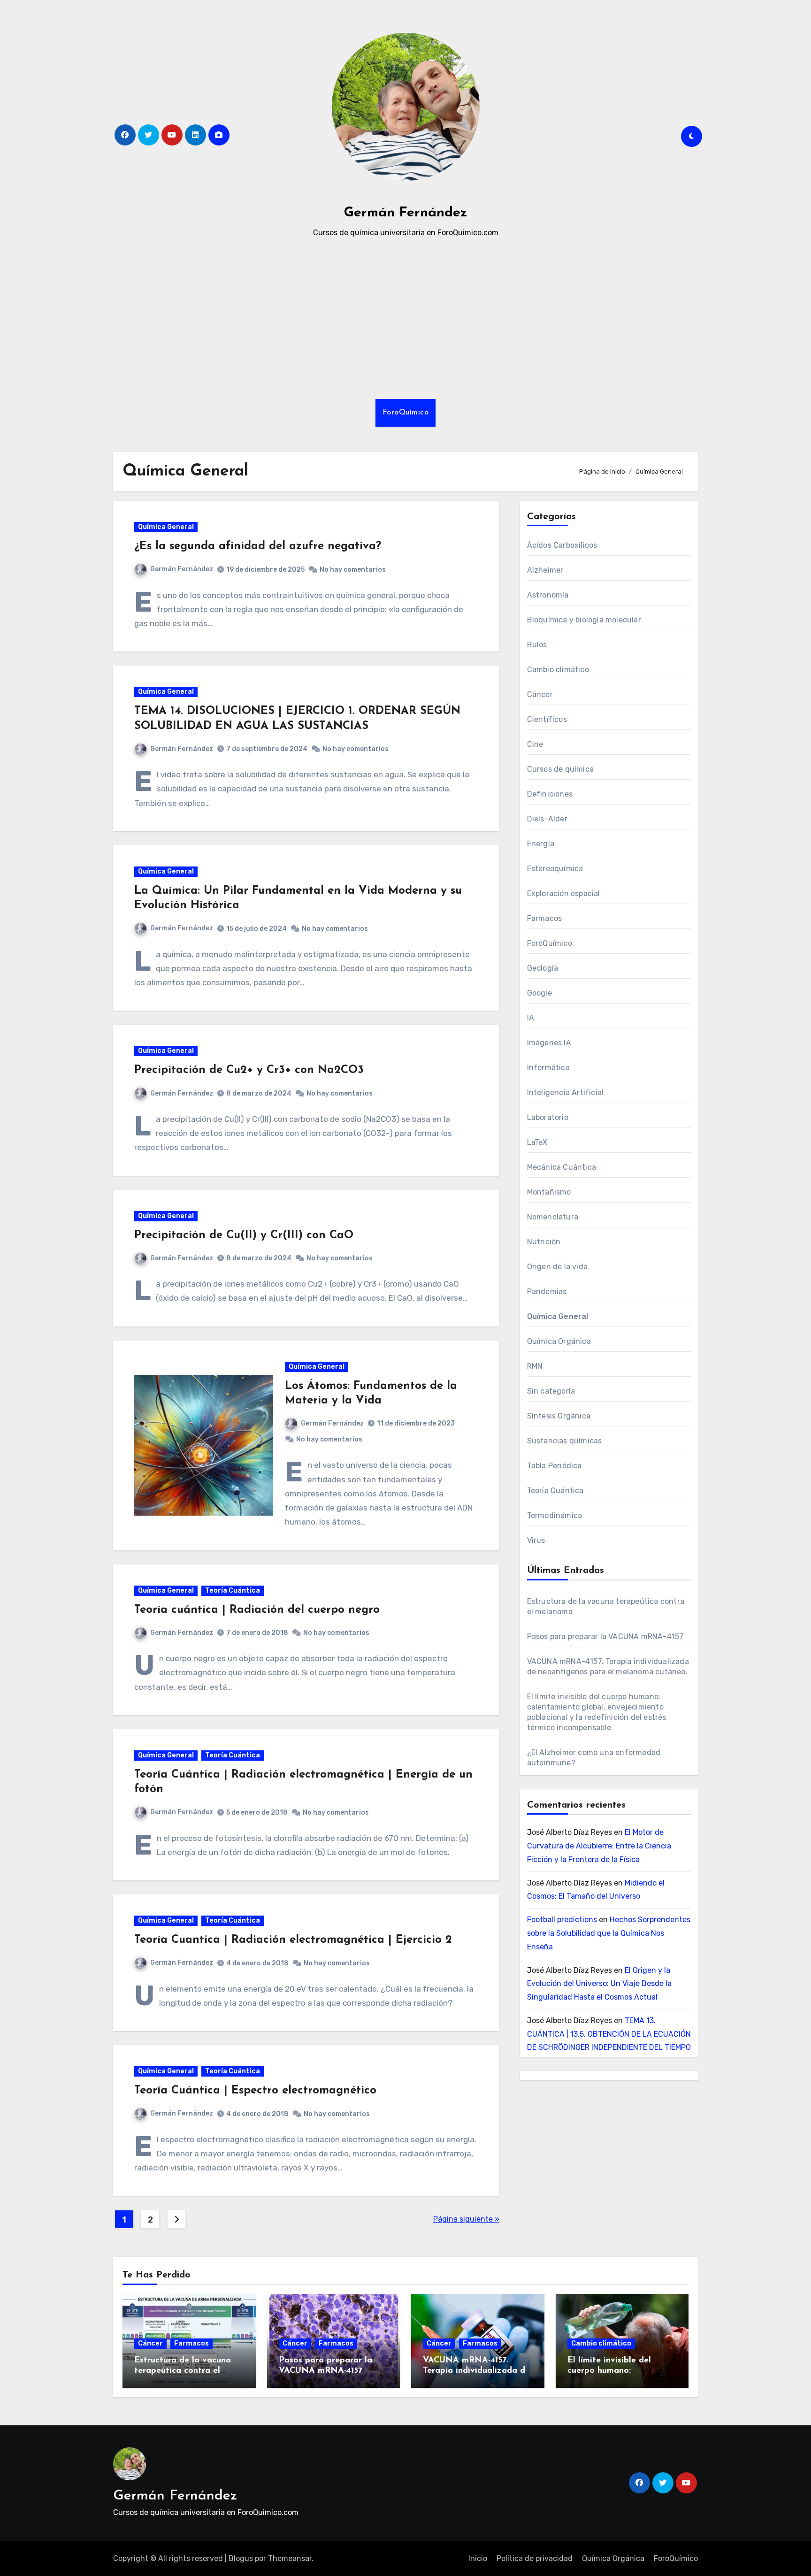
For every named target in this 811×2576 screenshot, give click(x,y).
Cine (535, 744)
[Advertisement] (405, 319)
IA (531, 1018)
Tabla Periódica (555, 1466)
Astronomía (548, 595)
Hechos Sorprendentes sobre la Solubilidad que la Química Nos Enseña (609, 1933)
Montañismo (549, 1192)
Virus (536, 1540)
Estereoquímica (555, 869)
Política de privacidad (535, 2558)
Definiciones (550, 794)
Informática (548, 1068)
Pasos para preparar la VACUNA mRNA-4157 (605, 1637)
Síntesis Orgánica (559, 1416)
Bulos (537, 645)
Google (539, 993)
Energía (541, 844)
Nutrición (544, 1242)
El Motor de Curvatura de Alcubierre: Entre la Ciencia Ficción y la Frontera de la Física (599, 1846)
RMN (535, 1366)
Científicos (547, 719)
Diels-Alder (547, 819)
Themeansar (290, 2558)
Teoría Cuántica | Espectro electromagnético (255, 2091)
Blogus (241, 2558)
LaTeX (537, 1142)
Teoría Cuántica (233, 1591)
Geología (543, 968)
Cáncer (540, 694)
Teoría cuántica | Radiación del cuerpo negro (257, 1610)
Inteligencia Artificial (566, 1092)
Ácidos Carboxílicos (562, 545)
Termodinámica (555, 1515)
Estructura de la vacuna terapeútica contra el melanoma (183, 2371)
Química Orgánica (559, 1341)
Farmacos (545, 918)
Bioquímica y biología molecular (584, 620)
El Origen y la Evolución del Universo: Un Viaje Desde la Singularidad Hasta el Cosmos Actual (599, 1984)
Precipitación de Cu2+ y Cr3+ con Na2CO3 (249, 1070)
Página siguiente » (466, 2219)
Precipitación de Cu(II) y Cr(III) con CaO (244, 1235)
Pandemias (547, 1292)
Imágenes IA (549, 1043)
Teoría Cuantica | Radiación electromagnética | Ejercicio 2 (293, 1940)
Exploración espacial (564, 893)
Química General (166, 527)
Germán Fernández (406, 213)
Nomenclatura (553, 1217)
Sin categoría (551, 1391)
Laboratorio (548, 1117)
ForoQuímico (406, 413)
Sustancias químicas (565, 1441)
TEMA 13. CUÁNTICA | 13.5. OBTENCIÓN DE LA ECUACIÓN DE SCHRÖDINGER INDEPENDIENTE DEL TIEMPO (609, 2034)
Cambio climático (558, 670)
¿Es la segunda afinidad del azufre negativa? (258, 546)
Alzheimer (545, 570)
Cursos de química (560, 769)
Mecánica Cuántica (562, 1167)
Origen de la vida (557, 1267)
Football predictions (562, 1920)
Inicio (478, 2558)
